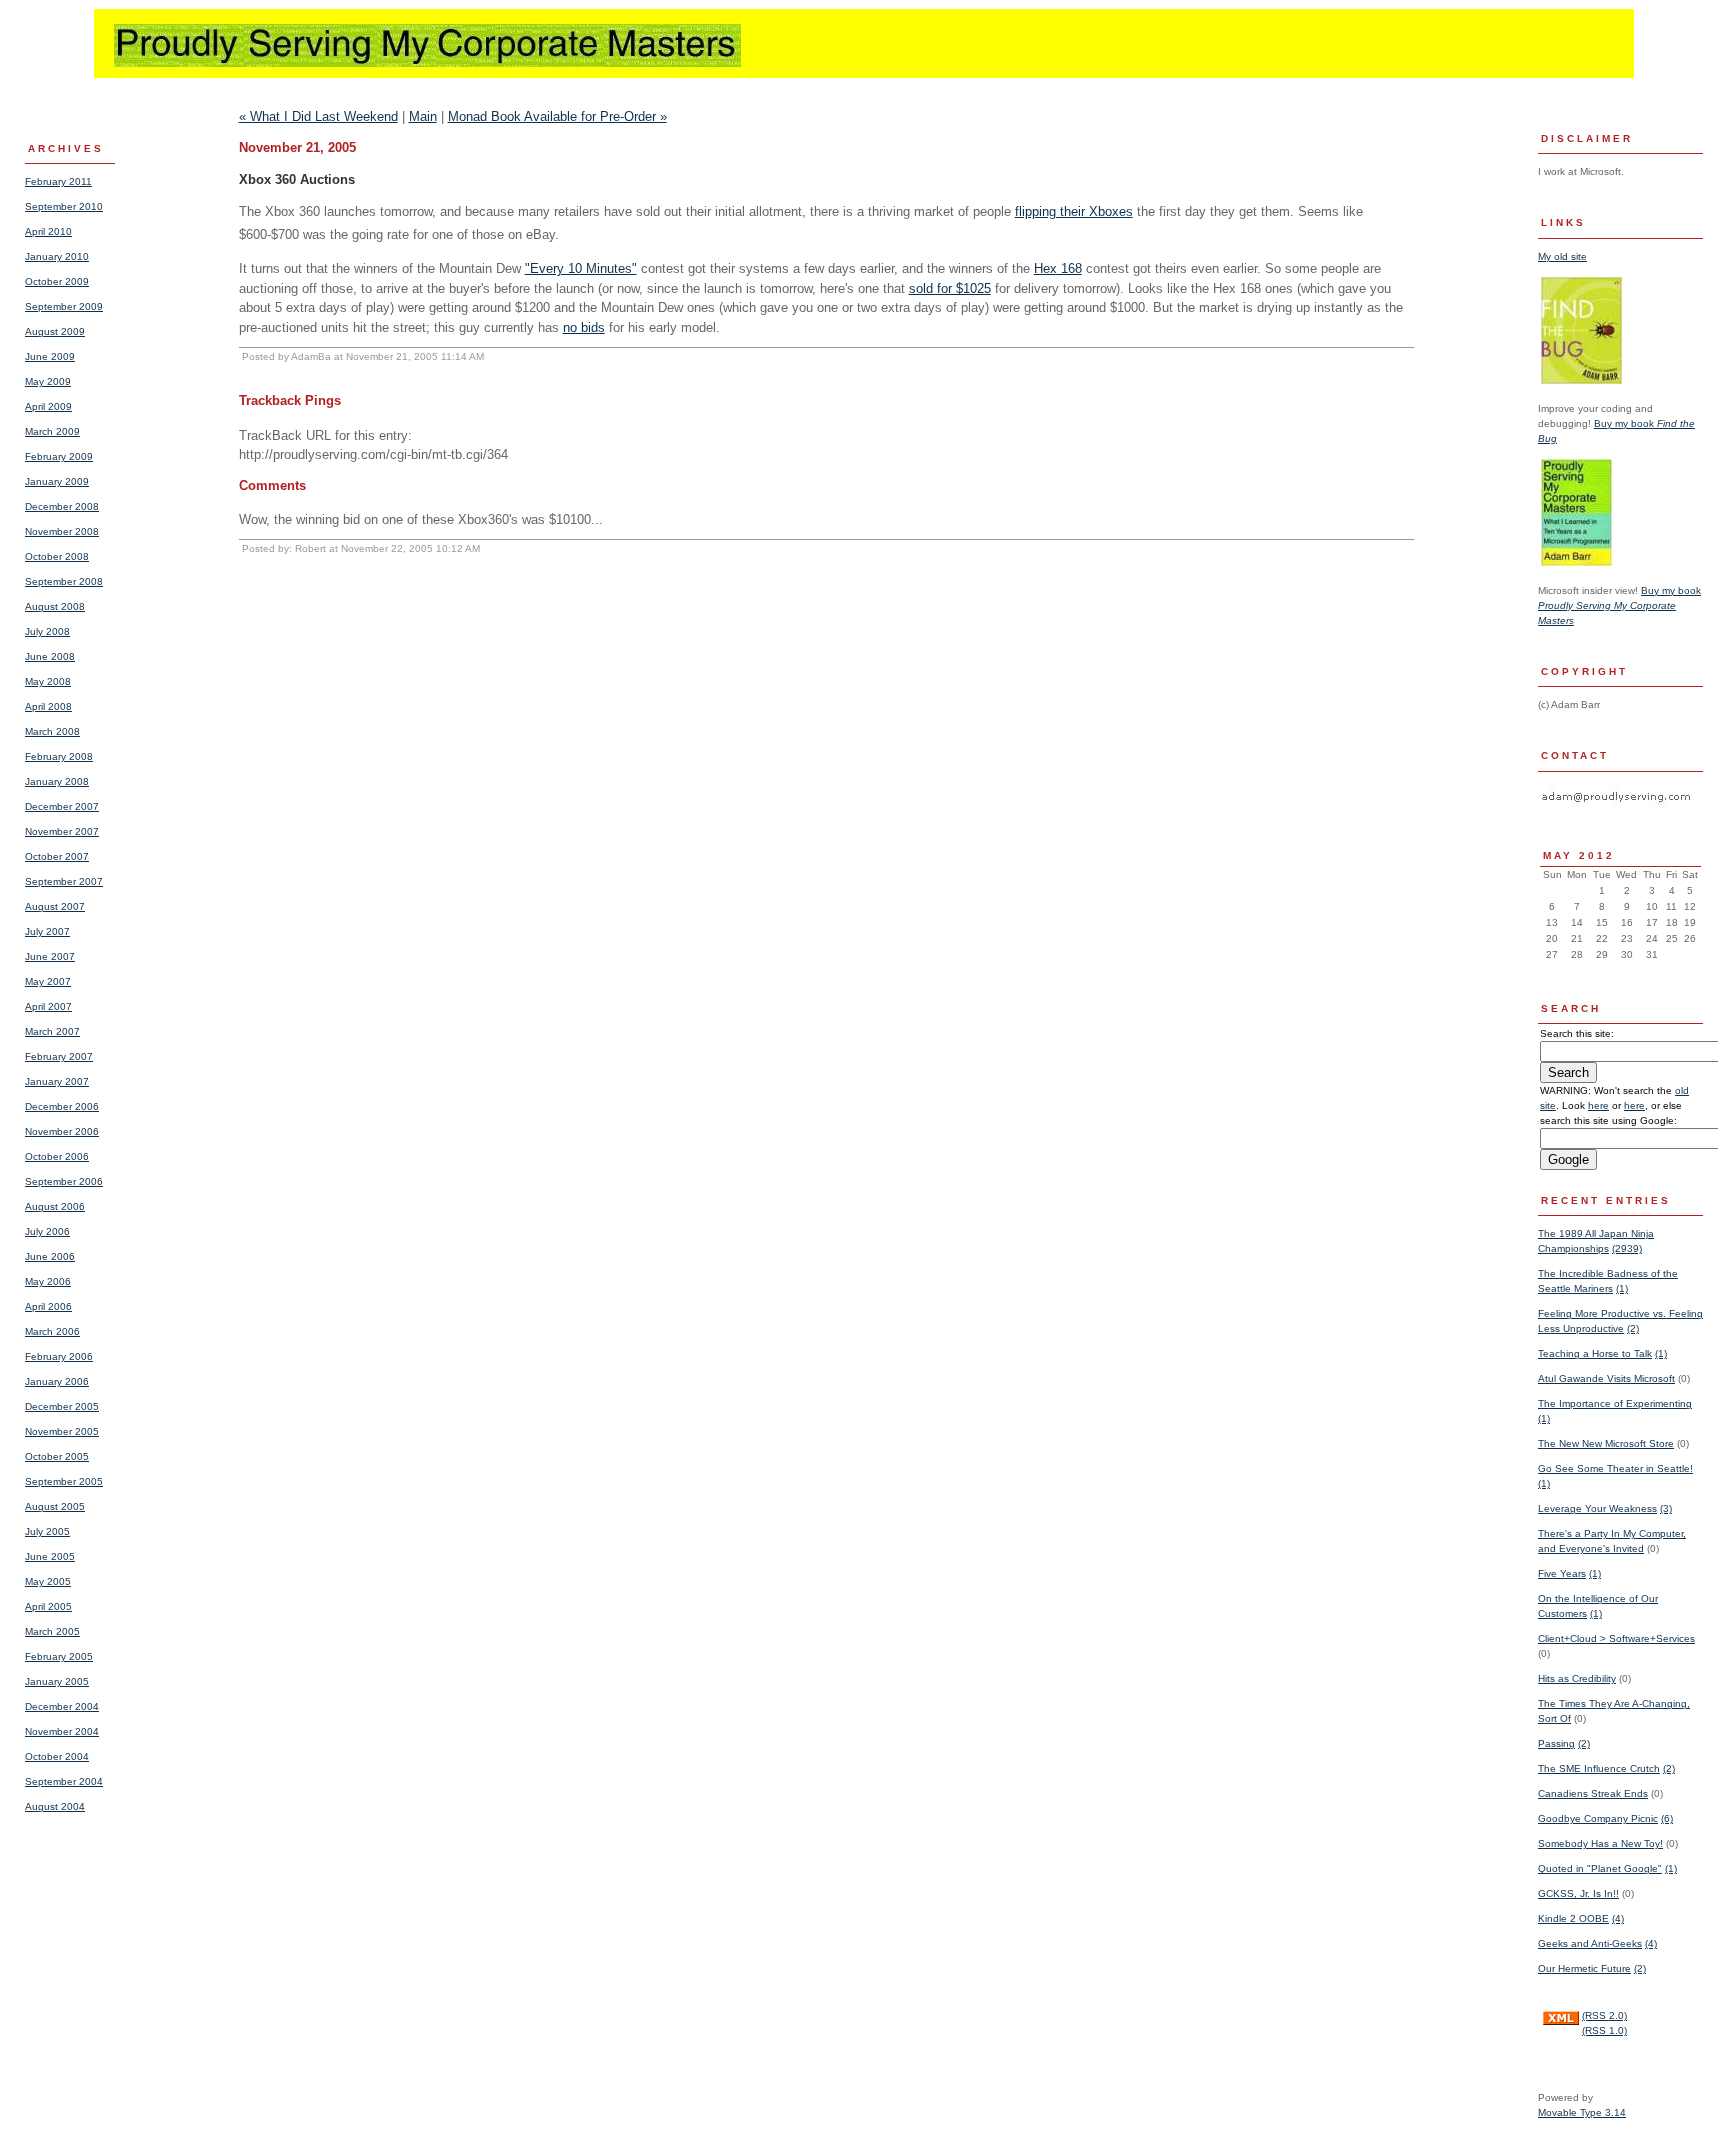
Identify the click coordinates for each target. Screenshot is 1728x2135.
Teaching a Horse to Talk (1595, 1353)
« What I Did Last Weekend (318, 116)
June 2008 (50, 656)
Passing (1556, 1743)
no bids (584, 327)
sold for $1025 (950, 288)
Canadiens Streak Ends (1593, 1793)
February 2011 (58, 181)
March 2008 (52, 731)
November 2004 (62, 1731)
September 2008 (64, 581)
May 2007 (48, 981)
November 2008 (62, 531)
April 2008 (48, 706)
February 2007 (59, 1056)
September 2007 (64, 881)
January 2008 (57, 781)
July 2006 (47, 1231)
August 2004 (55, 1806)
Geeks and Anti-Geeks (1590, 1943)
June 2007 (50, 956)
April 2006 (48, 1306)
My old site (1562, 256)
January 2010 (57, 256)
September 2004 (64, 1781)
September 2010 (64, 206)
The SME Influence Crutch (1599, 1768)
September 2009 (64, 306)
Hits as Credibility (1577, 1678)
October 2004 (57, 1756)
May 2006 (48, 1281)
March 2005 (52, 1631)
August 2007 (55, 906)
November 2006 (62, 1131)
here (1598, 1105)
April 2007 (48, 1006)
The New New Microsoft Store (1606, 1443)
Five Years (1562, 1573)
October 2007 (57, 856)
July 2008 (47, 631)
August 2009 (55, 331)
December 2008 (62, 506)
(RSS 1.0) (1604, 2030)
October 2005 (57, 1456)
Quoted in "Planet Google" (1600, 1868)
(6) (1667, 1818)
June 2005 (50, 1556)
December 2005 (62, 1406)
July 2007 (47, 931)
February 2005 (59, 1656)
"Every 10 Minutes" (581, 268)
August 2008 (55, 606)
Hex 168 (1058, 268)
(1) (1622, 1288)
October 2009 (57, 281)
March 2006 (52, 1331)
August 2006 (55, 1206)
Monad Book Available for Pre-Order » (557, 116)
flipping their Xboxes (1074, 211)
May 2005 (48, 1581)
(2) (1633, 1328)
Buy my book (1619, 605)
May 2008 (48, 681)
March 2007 (52, 1031)
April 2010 (48, 231)
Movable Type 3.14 (1582, 2112)
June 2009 (50, 356)
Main (423, 116)
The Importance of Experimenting (1615, 1403)
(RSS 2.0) (1604, 2015)
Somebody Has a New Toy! (1600, 1843)
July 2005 (47, 1531)
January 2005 (57, 1681)
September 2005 (64, 1481)
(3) (1666, 1508)
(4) (1618, 1918)
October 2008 (57, 556)
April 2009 (48, 406)
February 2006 (59, 1356)
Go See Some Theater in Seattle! (1615, 1468)
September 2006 (64, 1181)
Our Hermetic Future (1584, 1968)
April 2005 (48, 1606)
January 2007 (57, 1081)
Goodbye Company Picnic (1598, 1818)
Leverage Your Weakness (1597, 1508)
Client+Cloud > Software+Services (1616, 1638)
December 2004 (62, 1706)
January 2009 (57, 481)
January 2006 (57, 1381)
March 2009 (52, 431)
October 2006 (57, 1156)
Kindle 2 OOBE (1573, 1918)
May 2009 (48, 381)
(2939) (1627, 1248)
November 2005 (62, 1431)
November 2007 (62, 831)
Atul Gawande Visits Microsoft (1606, 1378)
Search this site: (1577, 1033)
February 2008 (59, 756)
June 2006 (50, 1256)
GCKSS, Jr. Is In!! (1578, 1893)
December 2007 (62, 806)
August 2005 (55, 1506)
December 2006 (62, 1106)
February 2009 (59, 456)
